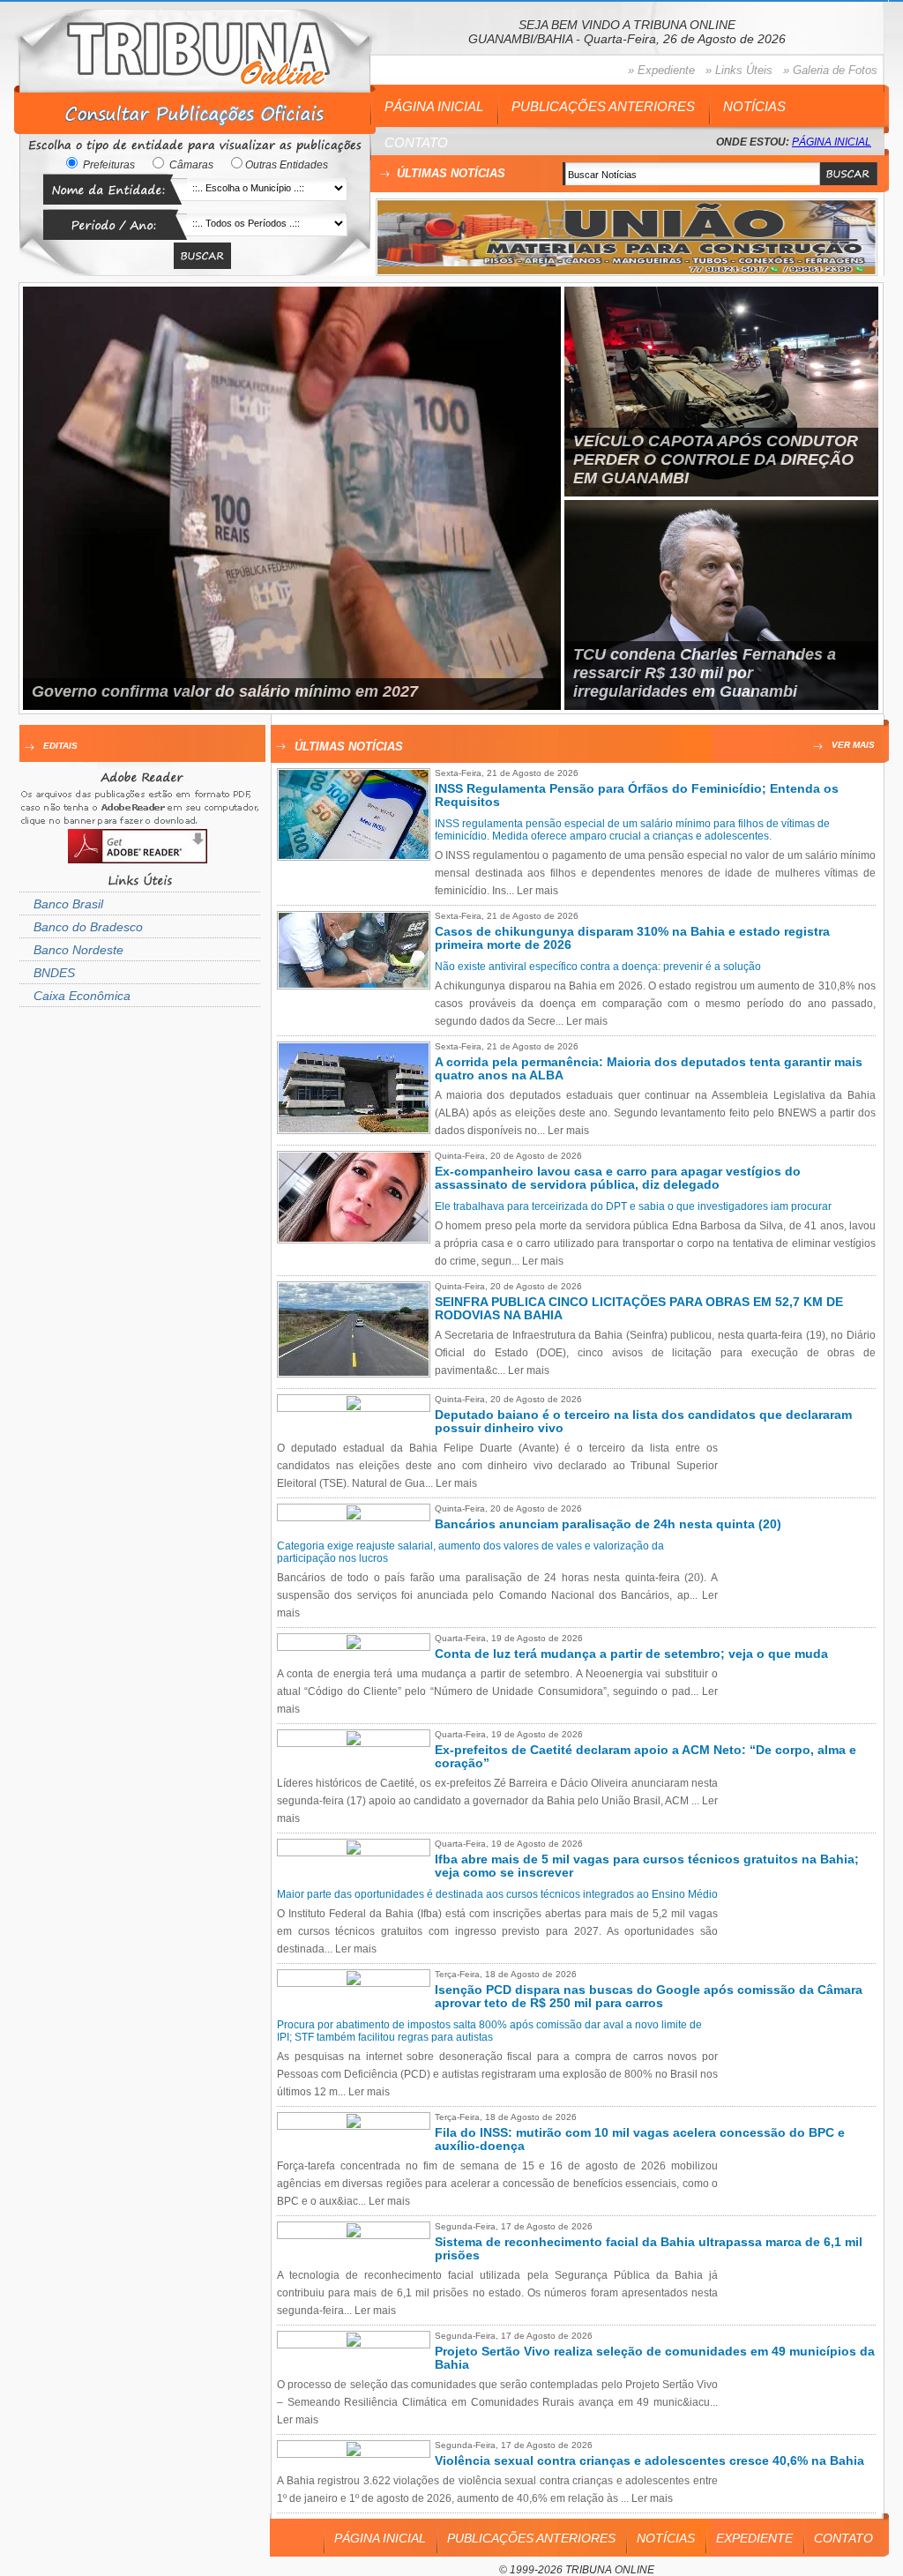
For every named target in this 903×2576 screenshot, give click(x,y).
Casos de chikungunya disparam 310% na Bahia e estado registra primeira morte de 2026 (632, 938)
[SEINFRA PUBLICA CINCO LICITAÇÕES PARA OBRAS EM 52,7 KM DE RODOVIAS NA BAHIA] (358, 1372)
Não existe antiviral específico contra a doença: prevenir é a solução (598, 967)
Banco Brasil (68, 904)
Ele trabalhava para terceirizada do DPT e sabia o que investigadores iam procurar (633, 1206)
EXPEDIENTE (754, 2538)
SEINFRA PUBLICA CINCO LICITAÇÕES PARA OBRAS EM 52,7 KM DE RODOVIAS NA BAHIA (639, 1309)
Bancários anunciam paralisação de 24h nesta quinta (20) (608, 1524)
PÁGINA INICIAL (434, 106)
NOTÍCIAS (754, 106)
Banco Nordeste (78, 950)
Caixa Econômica (82, 996)
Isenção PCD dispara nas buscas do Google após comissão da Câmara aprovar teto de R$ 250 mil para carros (649, 1997)
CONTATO (416, 142)
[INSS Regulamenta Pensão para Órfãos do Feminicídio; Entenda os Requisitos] (358, 855)
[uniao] (627, 271)
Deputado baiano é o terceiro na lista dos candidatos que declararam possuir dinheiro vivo (643, 1422)
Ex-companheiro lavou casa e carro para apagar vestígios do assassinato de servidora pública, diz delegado (618, 1178)
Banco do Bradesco (88, 927)
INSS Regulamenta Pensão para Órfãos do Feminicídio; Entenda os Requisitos (637, 795)
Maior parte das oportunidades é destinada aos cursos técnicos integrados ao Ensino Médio (497, 1894)
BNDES (54, 973)
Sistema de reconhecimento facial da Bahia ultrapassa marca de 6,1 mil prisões (649, 2249)
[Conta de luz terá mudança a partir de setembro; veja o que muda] (354, 1646)
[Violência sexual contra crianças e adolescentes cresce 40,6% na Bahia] (354, 2453)
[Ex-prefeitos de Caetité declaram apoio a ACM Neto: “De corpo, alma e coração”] (354, 1742)
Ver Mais (853, 745)
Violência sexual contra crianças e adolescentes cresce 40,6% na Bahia (649, 2461)
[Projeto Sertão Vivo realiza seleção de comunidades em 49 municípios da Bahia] (354, 2343)
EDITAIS (60, 746)
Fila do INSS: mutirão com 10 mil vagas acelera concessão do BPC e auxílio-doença (640, 2139)
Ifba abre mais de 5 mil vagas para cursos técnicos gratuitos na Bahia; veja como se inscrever (647, 1866)
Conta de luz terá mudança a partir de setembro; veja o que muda (631, 1654)
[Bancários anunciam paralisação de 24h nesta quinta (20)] (354, 1516)
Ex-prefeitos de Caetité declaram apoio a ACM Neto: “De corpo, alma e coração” (646, 1757)
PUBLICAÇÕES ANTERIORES (603, 106)
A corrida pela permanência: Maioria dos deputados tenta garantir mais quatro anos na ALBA (649, 1069)
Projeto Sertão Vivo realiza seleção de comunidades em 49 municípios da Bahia (655, 2358)
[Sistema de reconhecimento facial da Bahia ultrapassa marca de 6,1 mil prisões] (354, 2234)
